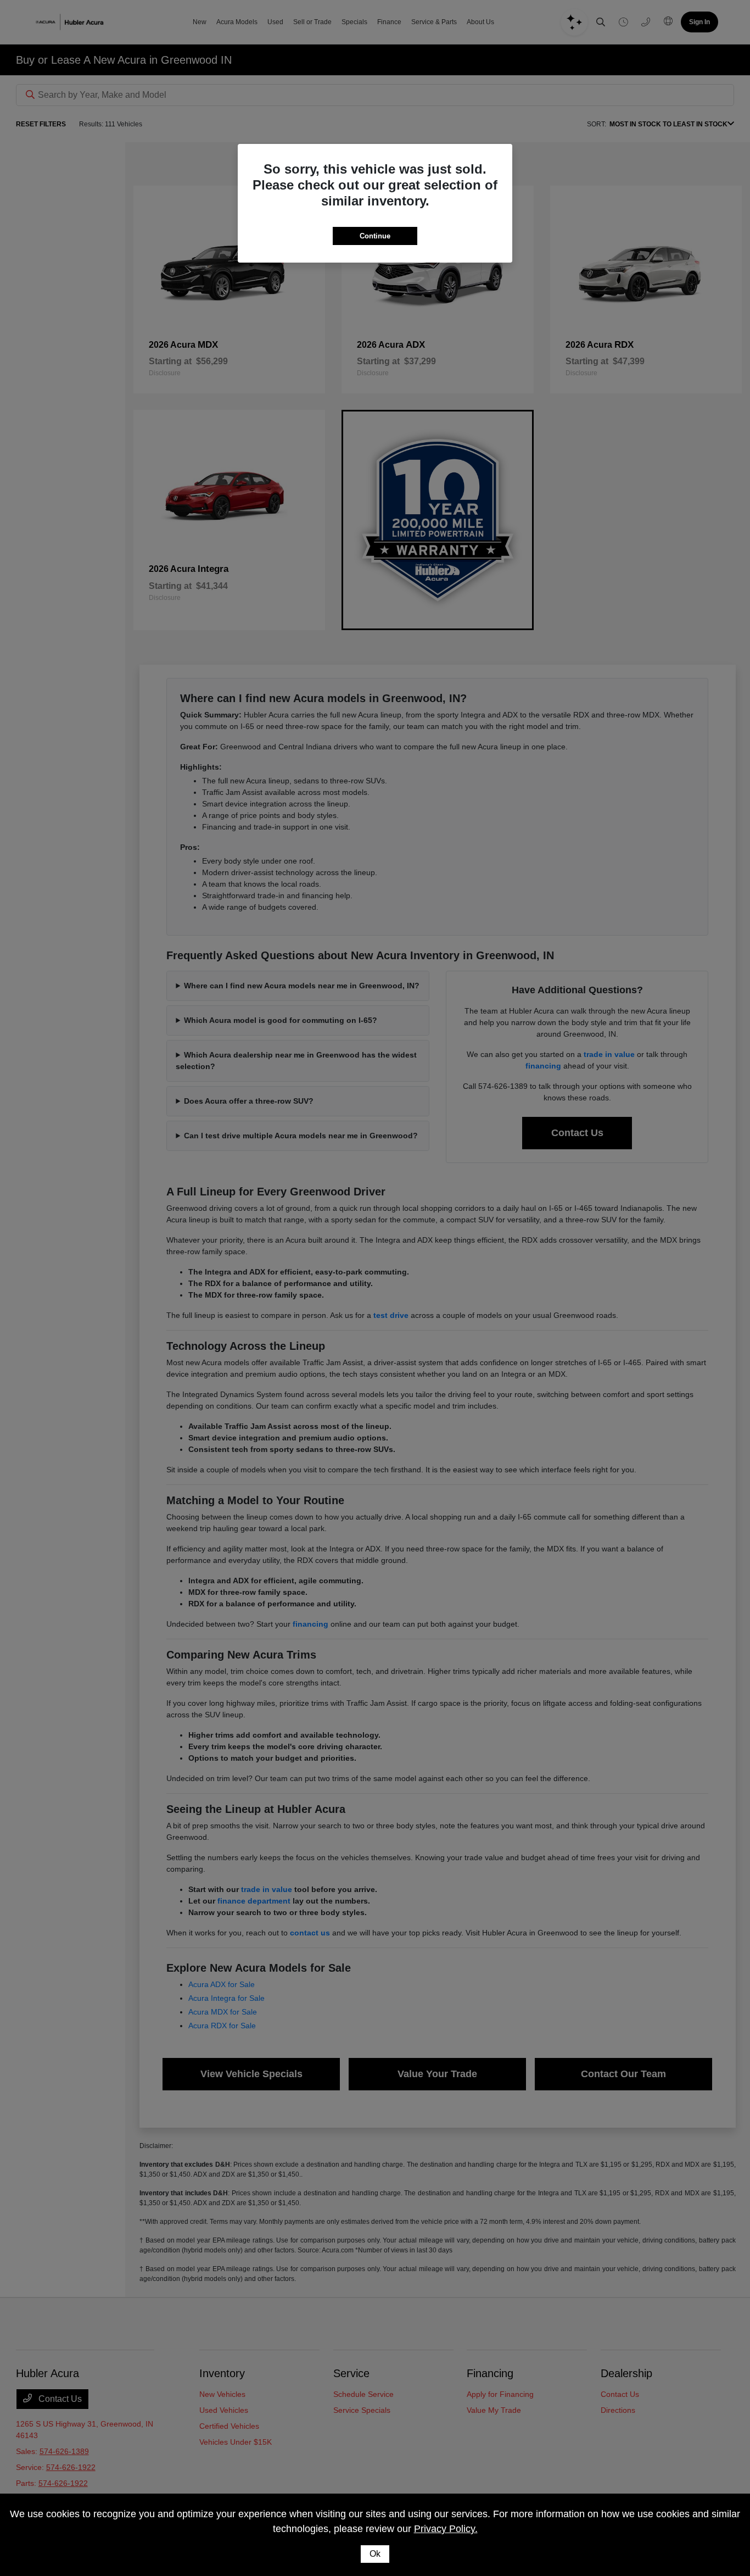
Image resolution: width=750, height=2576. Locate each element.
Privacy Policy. (446, 2529)
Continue (375, 236)
